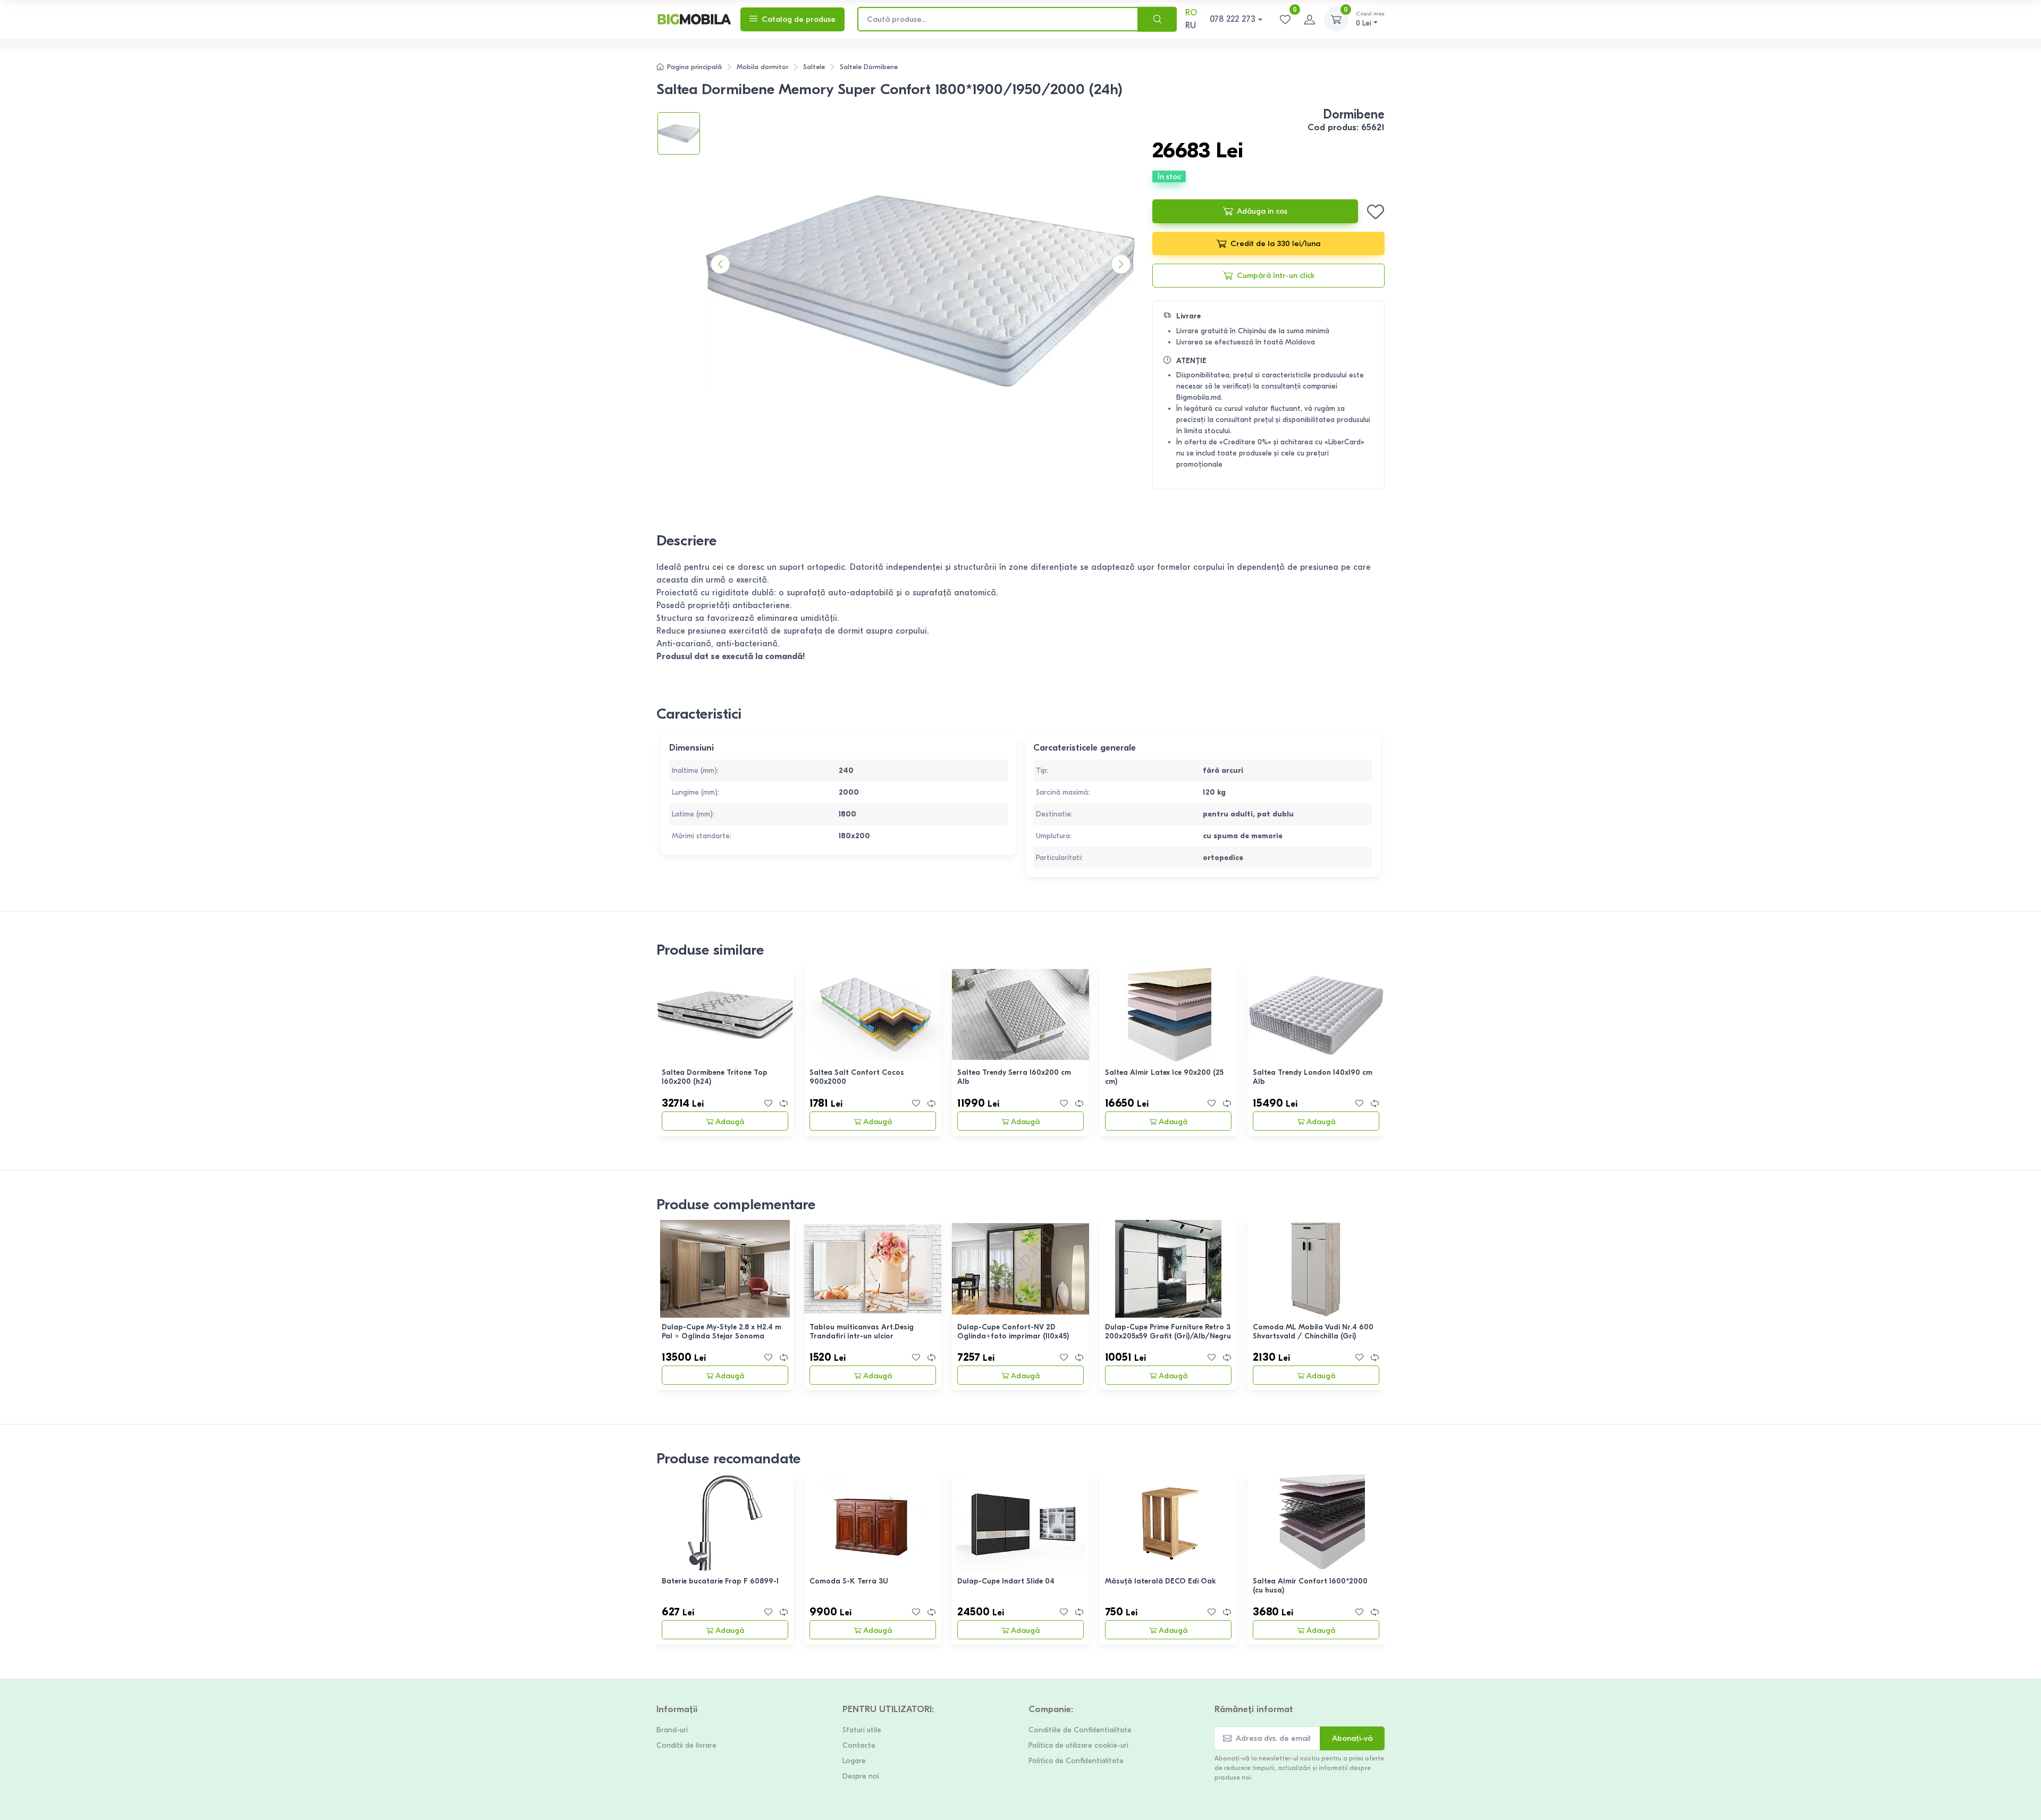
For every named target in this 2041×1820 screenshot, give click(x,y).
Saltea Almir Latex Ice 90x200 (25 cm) (1164, 1077)
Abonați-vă (1352, 1738)
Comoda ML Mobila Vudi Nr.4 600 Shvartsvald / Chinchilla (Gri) (1313, 1332)
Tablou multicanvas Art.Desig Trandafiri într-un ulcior (862, 1332)
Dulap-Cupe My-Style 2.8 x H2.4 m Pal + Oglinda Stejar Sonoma (722, 1332)
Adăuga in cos (1262, 211)
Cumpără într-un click (1276, 275)
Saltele (814, 67)
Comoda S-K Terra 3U (849, 1581)
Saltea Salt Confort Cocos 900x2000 (857, 1077)
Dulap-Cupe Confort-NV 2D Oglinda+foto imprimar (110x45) (1013, 1332)
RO (1191, 13)
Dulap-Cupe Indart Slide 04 (1006, 1581)
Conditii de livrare (686, 1745)
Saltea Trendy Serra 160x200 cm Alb (1014, 1077)
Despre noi (861, 1776)
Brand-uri (672, 1730)
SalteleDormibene (869, 67)
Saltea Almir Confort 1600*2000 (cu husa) (1310, 1586)
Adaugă (730, 1122)
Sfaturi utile (862, 1730)
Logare (854, 1761)
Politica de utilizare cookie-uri (1078, 1745)
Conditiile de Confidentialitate (1080, 1730)
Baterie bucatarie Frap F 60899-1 (720, 1581)
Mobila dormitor (762, 67)
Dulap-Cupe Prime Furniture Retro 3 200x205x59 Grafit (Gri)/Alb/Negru (1168, 1332)
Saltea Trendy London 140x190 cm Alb (1313, 1077)
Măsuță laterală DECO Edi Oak (1161, 1581)
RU (1191, 26)
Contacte (859, 1745)
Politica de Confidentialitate (1076, 1761)
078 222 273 (1233, 19)
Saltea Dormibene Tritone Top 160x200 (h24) (715, 1077)
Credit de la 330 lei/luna (1275, 243)
